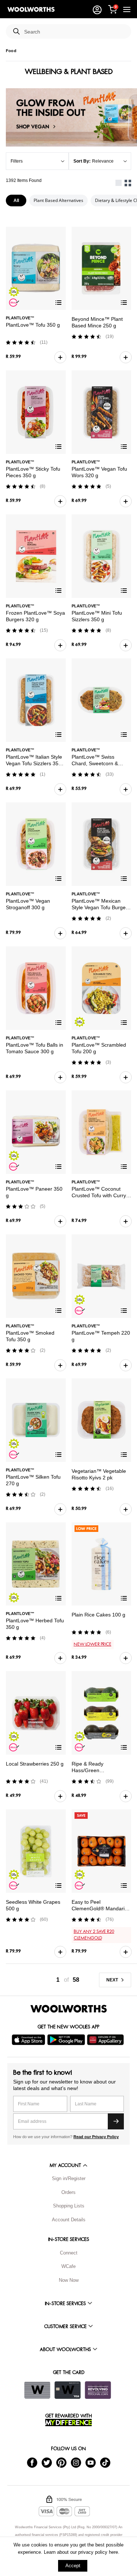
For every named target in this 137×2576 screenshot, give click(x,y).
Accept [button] (73, 2566)
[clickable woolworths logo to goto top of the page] (69, 2009)
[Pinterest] (61, 2462)
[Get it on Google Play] (67, 2040)
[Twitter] (47, 2462)
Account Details (69, 2220)
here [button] (113, 2552)
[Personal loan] (98, 2390)
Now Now (69, 2280)
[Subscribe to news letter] (116, 2121)
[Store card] (37, 2390)
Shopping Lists (69, 2206)
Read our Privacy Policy (96, 2137)
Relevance (103, 161)
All (16, 201)
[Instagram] (76, 2462)
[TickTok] (105, 2462)
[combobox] (75, 32)
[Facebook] (32, 2462)
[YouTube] (91, 2462)
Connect (69, 2253)
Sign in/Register (69, 2178)
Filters (17, 161)
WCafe (68, 2266)
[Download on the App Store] (29, 2040)
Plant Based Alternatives (58, 200)
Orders (68, 2192)
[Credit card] (68, 2390)
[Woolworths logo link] (31, 9)
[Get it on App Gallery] (106, 2040)
